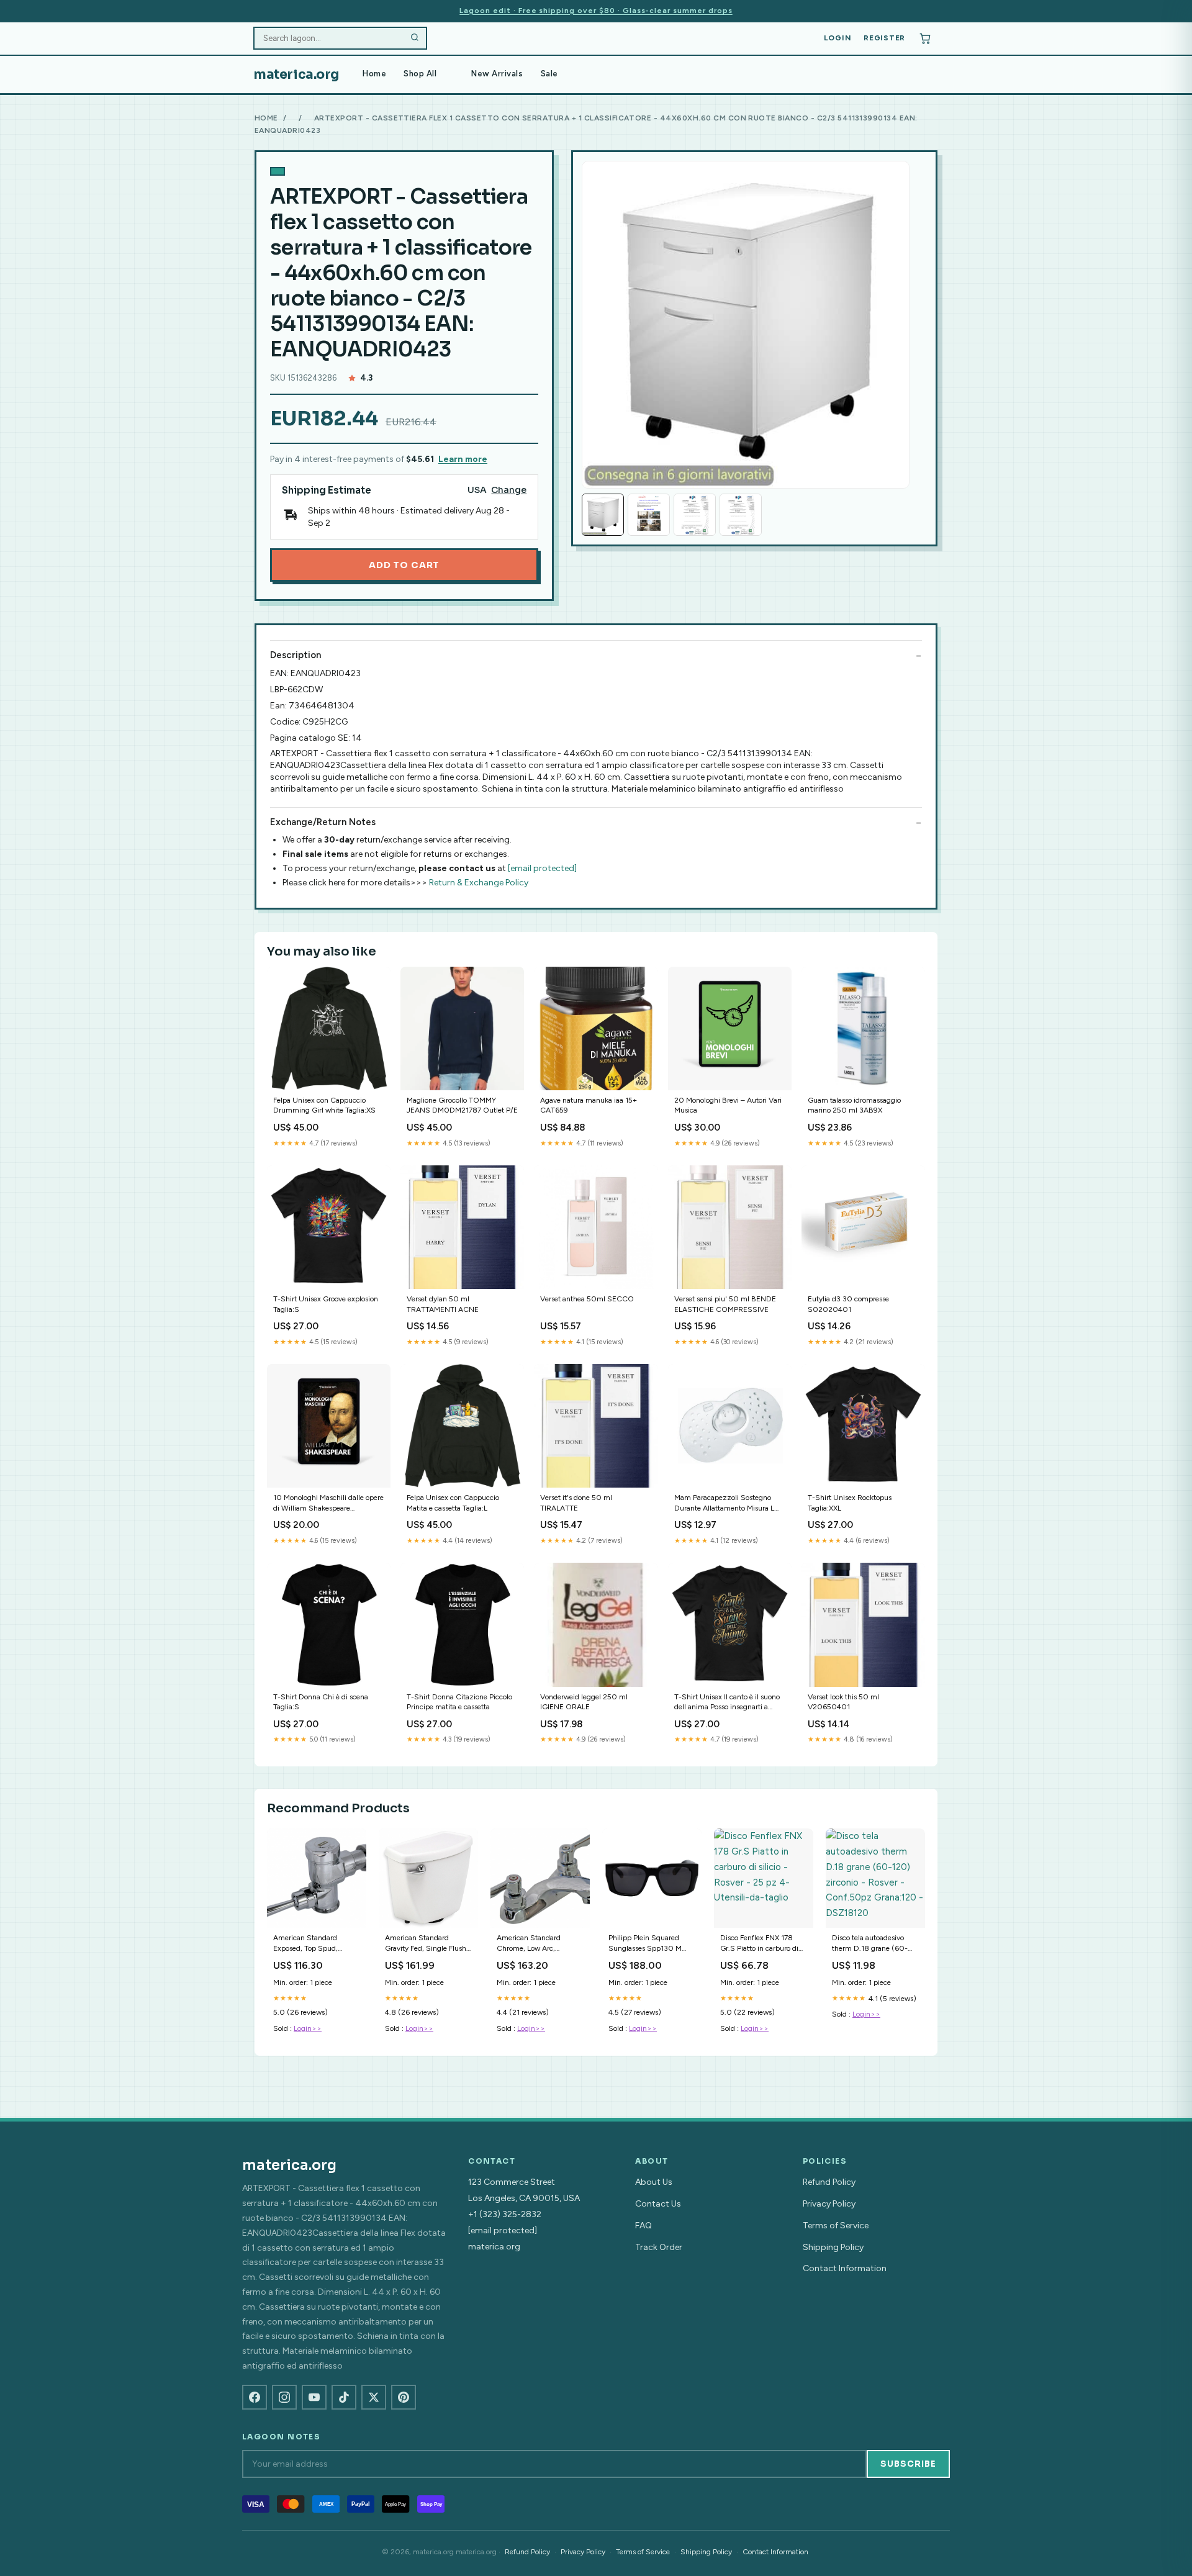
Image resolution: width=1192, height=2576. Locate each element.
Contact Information (845, 2268)
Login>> (308, 2028)
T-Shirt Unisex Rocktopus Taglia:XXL (850, 1503)
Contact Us (658, 2204)
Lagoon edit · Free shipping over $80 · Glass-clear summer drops (596, 11)
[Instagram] (284, 2397)
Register (884, 38)
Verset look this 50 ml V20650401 (843, 1702)
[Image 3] (695, 515)
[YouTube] (314, 2397)
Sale (549, 74)
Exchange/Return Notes (323, 822)
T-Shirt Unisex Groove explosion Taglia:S (326, 1304)
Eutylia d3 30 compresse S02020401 (848, 1304)
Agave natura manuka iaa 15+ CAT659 (589, 1105)
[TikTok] (344, 2397)
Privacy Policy (829, 2204)
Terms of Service (836, 2226)
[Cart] (925, 38)
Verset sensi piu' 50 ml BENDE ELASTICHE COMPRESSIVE (725, 1304)
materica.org (296, 75)
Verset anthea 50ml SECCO (587, 1299)
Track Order (659, 2247)
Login (838, 38)
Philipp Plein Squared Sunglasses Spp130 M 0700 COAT (645, 1944)
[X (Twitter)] (374, 2397)
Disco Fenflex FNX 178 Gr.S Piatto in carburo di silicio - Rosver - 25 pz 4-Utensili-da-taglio (761, 1944)
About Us (654, 2182)
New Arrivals (497, 74)
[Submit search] (415, 38)
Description (296, 655)
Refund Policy (829, 2182)
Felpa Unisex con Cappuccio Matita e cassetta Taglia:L (453, 1503)
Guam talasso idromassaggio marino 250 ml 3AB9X (854, 1105)
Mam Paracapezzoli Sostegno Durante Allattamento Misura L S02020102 (724, 1503)
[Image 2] (649, 515)
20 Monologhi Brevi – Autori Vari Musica (728, 1105)
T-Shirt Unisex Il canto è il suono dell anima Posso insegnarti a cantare (727, 1703)
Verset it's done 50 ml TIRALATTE (576, 1503)
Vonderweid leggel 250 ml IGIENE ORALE (584, 1702)
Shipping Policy (833, 2247)
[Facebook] (255, 2397)
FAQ (643, 2226)
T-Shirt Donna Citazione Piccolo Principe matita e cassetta (459, 1702)
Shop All (420, 74)
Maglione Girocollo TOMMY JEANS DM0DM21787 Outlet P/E (462, 1105)
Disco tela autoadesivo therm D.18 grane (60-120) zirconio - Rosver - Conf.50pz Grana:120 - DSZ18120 (871, 1944)
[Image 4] (741, 515)
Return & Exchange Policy (479, 883)
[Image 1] (603, 515)
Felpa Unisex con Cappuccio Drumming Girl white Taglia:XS (324, 1105)
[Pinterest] (404, 2397)
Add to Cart (404, 565)
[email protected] (542, 868)
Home (374, 74)
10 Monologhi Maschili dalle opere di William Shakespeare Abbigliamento (328, 1503)
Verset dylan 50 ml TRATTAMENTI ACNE (443, 1304)
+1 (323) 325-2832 (505, 2214)
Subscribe (908, 2464)
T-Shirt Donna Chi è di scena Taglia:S (321, 1702)
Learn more (463, 459)
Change (509, 490)
